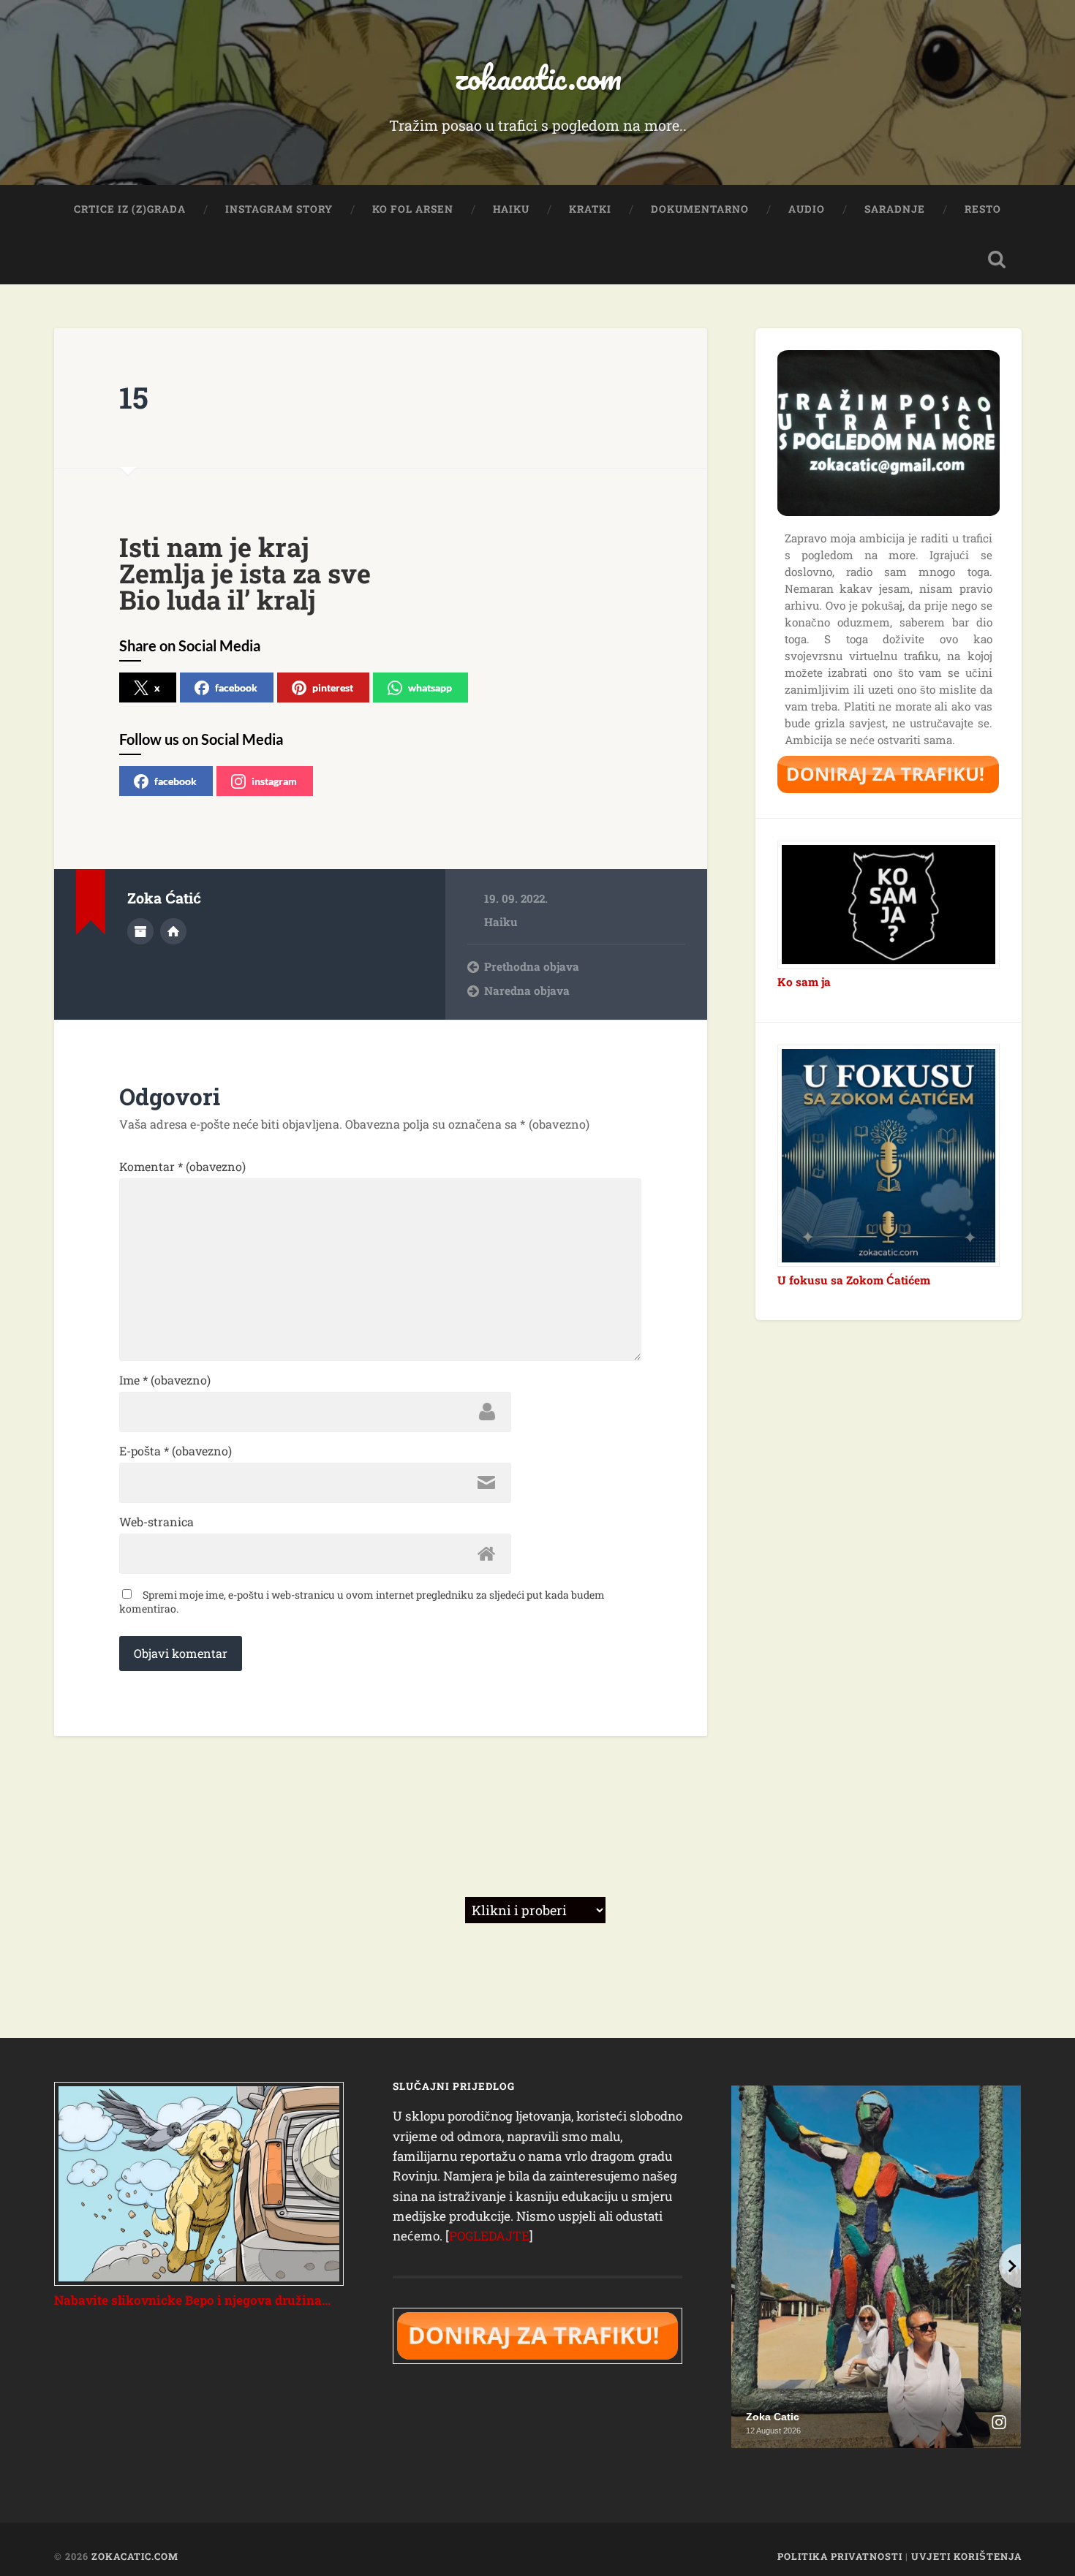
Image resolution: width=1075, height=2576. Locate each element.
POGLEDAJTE (489, 2236)
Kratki (590, 209)
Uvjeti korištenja (966, 2556)
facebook (236, 687)
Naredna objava (527, 990)
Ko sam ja (804, 982)
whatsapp (430, 687)
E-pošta (176, 1451)
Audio (807, 209)
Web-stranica (156, 1522)
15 (134, 397)
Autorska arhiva (140, 931)
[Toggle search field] (997, 260)
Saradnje (895, 209)
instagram (274, 781)
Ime (165, 1380)
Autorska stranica (173, 931)
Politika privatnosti (840, 2556)
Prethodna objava (532, 966)
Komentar (182, 1167)
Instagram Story (279, 209)
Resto (983, 209)
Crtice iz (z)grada (130, 209)
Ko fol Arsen (413, 209)
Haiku (511, 209)
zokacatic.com (538, 77)
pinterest (333, 687)
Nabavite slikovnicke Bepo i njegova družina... (192, 2300)
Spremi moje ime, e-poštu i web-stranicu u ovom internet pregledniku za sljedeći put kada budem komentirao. (362, 1602)
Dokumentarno (700, 209)
